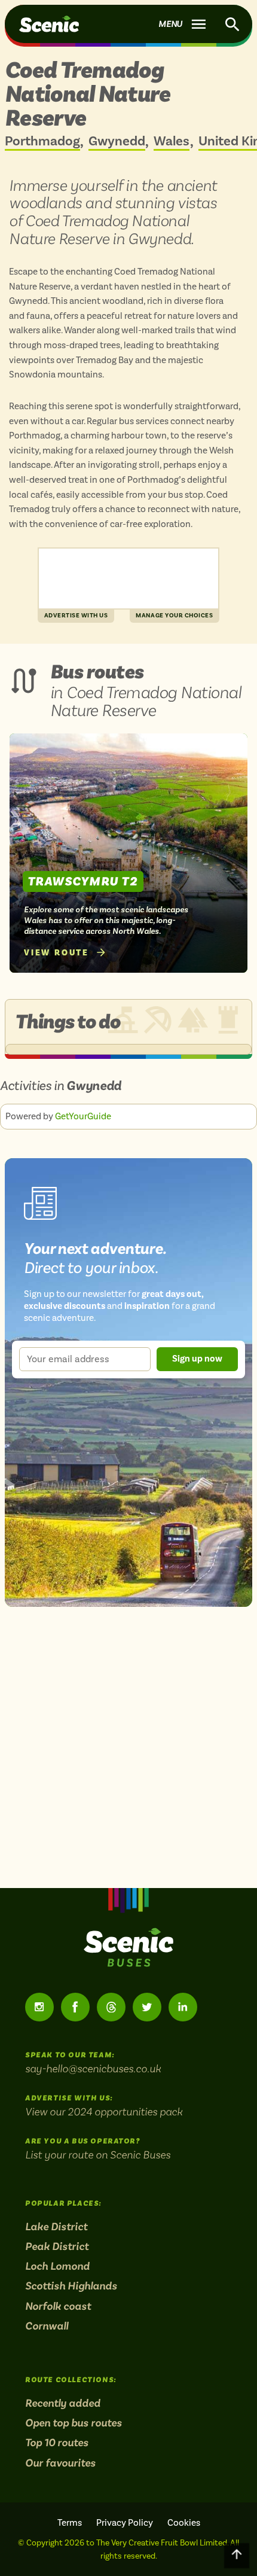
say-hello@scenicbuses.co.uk (93, 2068)
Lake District (56, 2227)
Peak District (57, 2246)
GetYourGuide (83, 1116)
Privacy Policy (125, 2523)
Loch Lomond (57, 2266)
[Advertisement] (128, 578)
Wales (172, 142)
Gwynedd (117, 142)
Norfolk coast (58, 2306)
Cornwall (47, 2326)
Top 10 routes (57, 2443)
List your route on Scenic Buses (98, 2155)
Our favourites (60, 2463)
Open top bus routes (74, 2423)
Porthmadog (42, 142)
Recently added (63, 2403)
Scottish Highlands (71, 2286)
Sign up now (197, 1359)
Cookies (184, 2523)
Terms (70, 2523)
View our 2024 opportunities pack (104, 2111)
